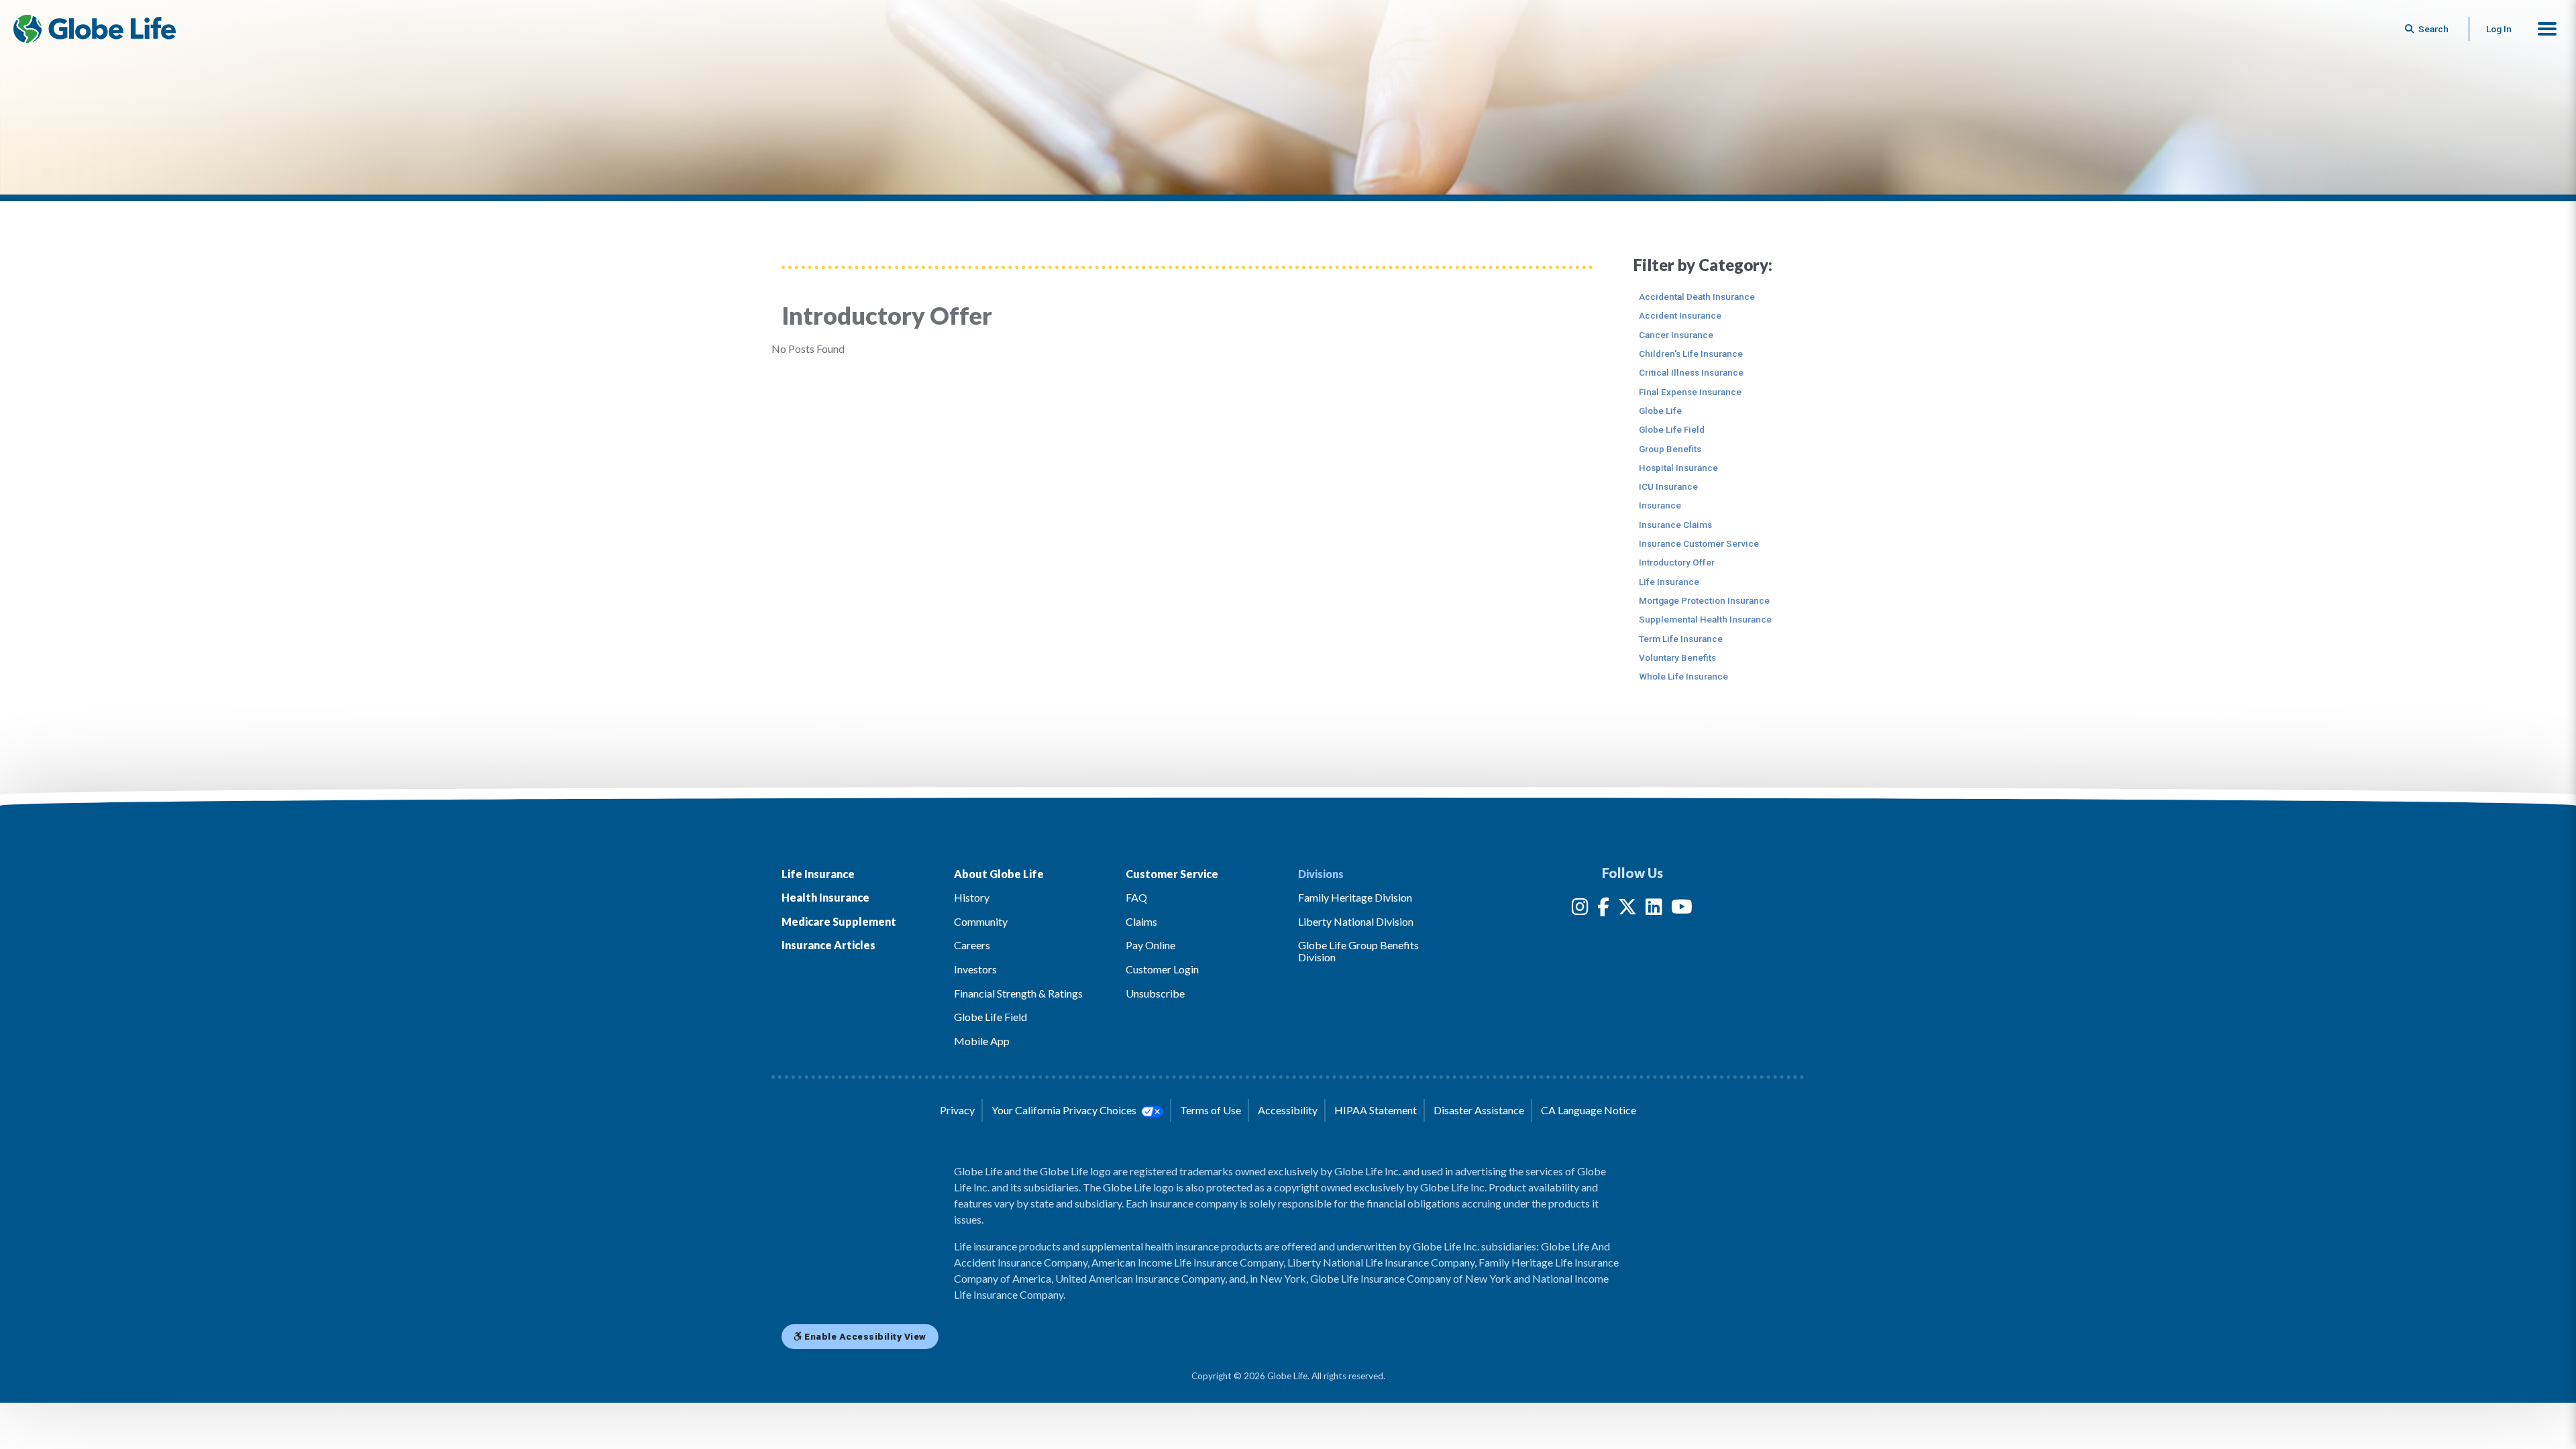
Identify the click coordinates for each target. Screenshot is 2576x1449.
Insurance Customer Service (1699, 543)
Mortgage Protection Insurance (1704, 600)
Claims (1141, 921)
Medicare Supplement (839, 921)
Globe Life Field (1672, 429)
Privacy (957, 1110)
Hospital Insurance (1678, 468)
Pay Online (1150, 945)
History (972, 897)
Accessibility (1288, 1110)
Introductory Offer (1677, 562)
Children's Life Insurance (1691, 354)
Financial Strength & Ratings (1018, 993)
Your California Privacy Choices (1065, 1110)
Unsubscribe (1155, 993)
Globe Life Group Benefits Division (1358, 951)
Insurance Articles (828, 945)
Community (981, 921)
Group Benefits (1670, 449)
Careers (972, 945)
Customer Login (1162, 969)
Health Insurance (825, 897)
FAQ (1136, 897)
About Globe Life (999, 874)
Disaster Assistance (1479, 1110)
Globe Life (1660, 411)
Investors (975, 969)
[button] (2547, 29)
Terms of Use (1211, 1110)
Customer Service (1172, 874)
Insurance (1660, 505)
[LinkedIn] (1654, 909)
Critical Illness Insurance (1691, 372)
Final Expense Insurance (1690, 392)
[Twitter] (1627, 909)
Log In (2499, 29)
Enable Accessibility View (864, 1336)
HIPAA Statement (1376, 1110)
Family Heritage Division (1355, 897)
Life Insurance (1669, 582)
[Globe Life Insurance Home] (95, 29)
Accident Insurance (1680, 315)
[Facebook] (1603, 909)
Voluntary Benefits (1677, 657)
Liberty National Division (1356, 921)
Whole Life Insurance (1683, 676)
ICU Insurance (1668, 486)
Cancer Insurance (1676, 335)
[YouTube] (1682, 909)
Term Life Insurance (1681, 639)
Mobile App (982, 1041)
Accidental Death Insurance (1697, 297)
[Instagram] (1580, 909)
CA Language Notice (1589, 1110)
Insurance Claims (1675, 525)
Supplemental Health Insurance (1705, 619)
